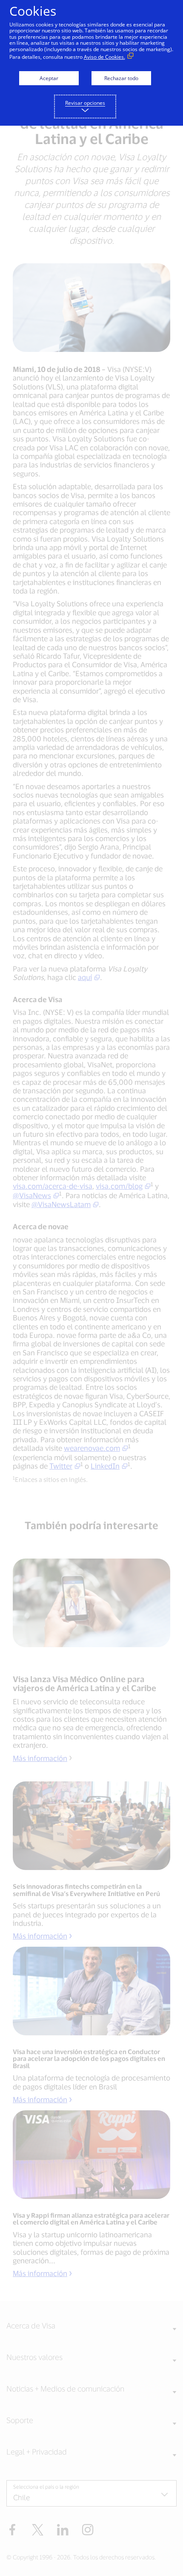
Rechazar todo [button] (121, 78)
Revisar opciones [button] (85, 103)
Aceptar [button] (49, 78)
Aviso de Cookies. (104, 57)
